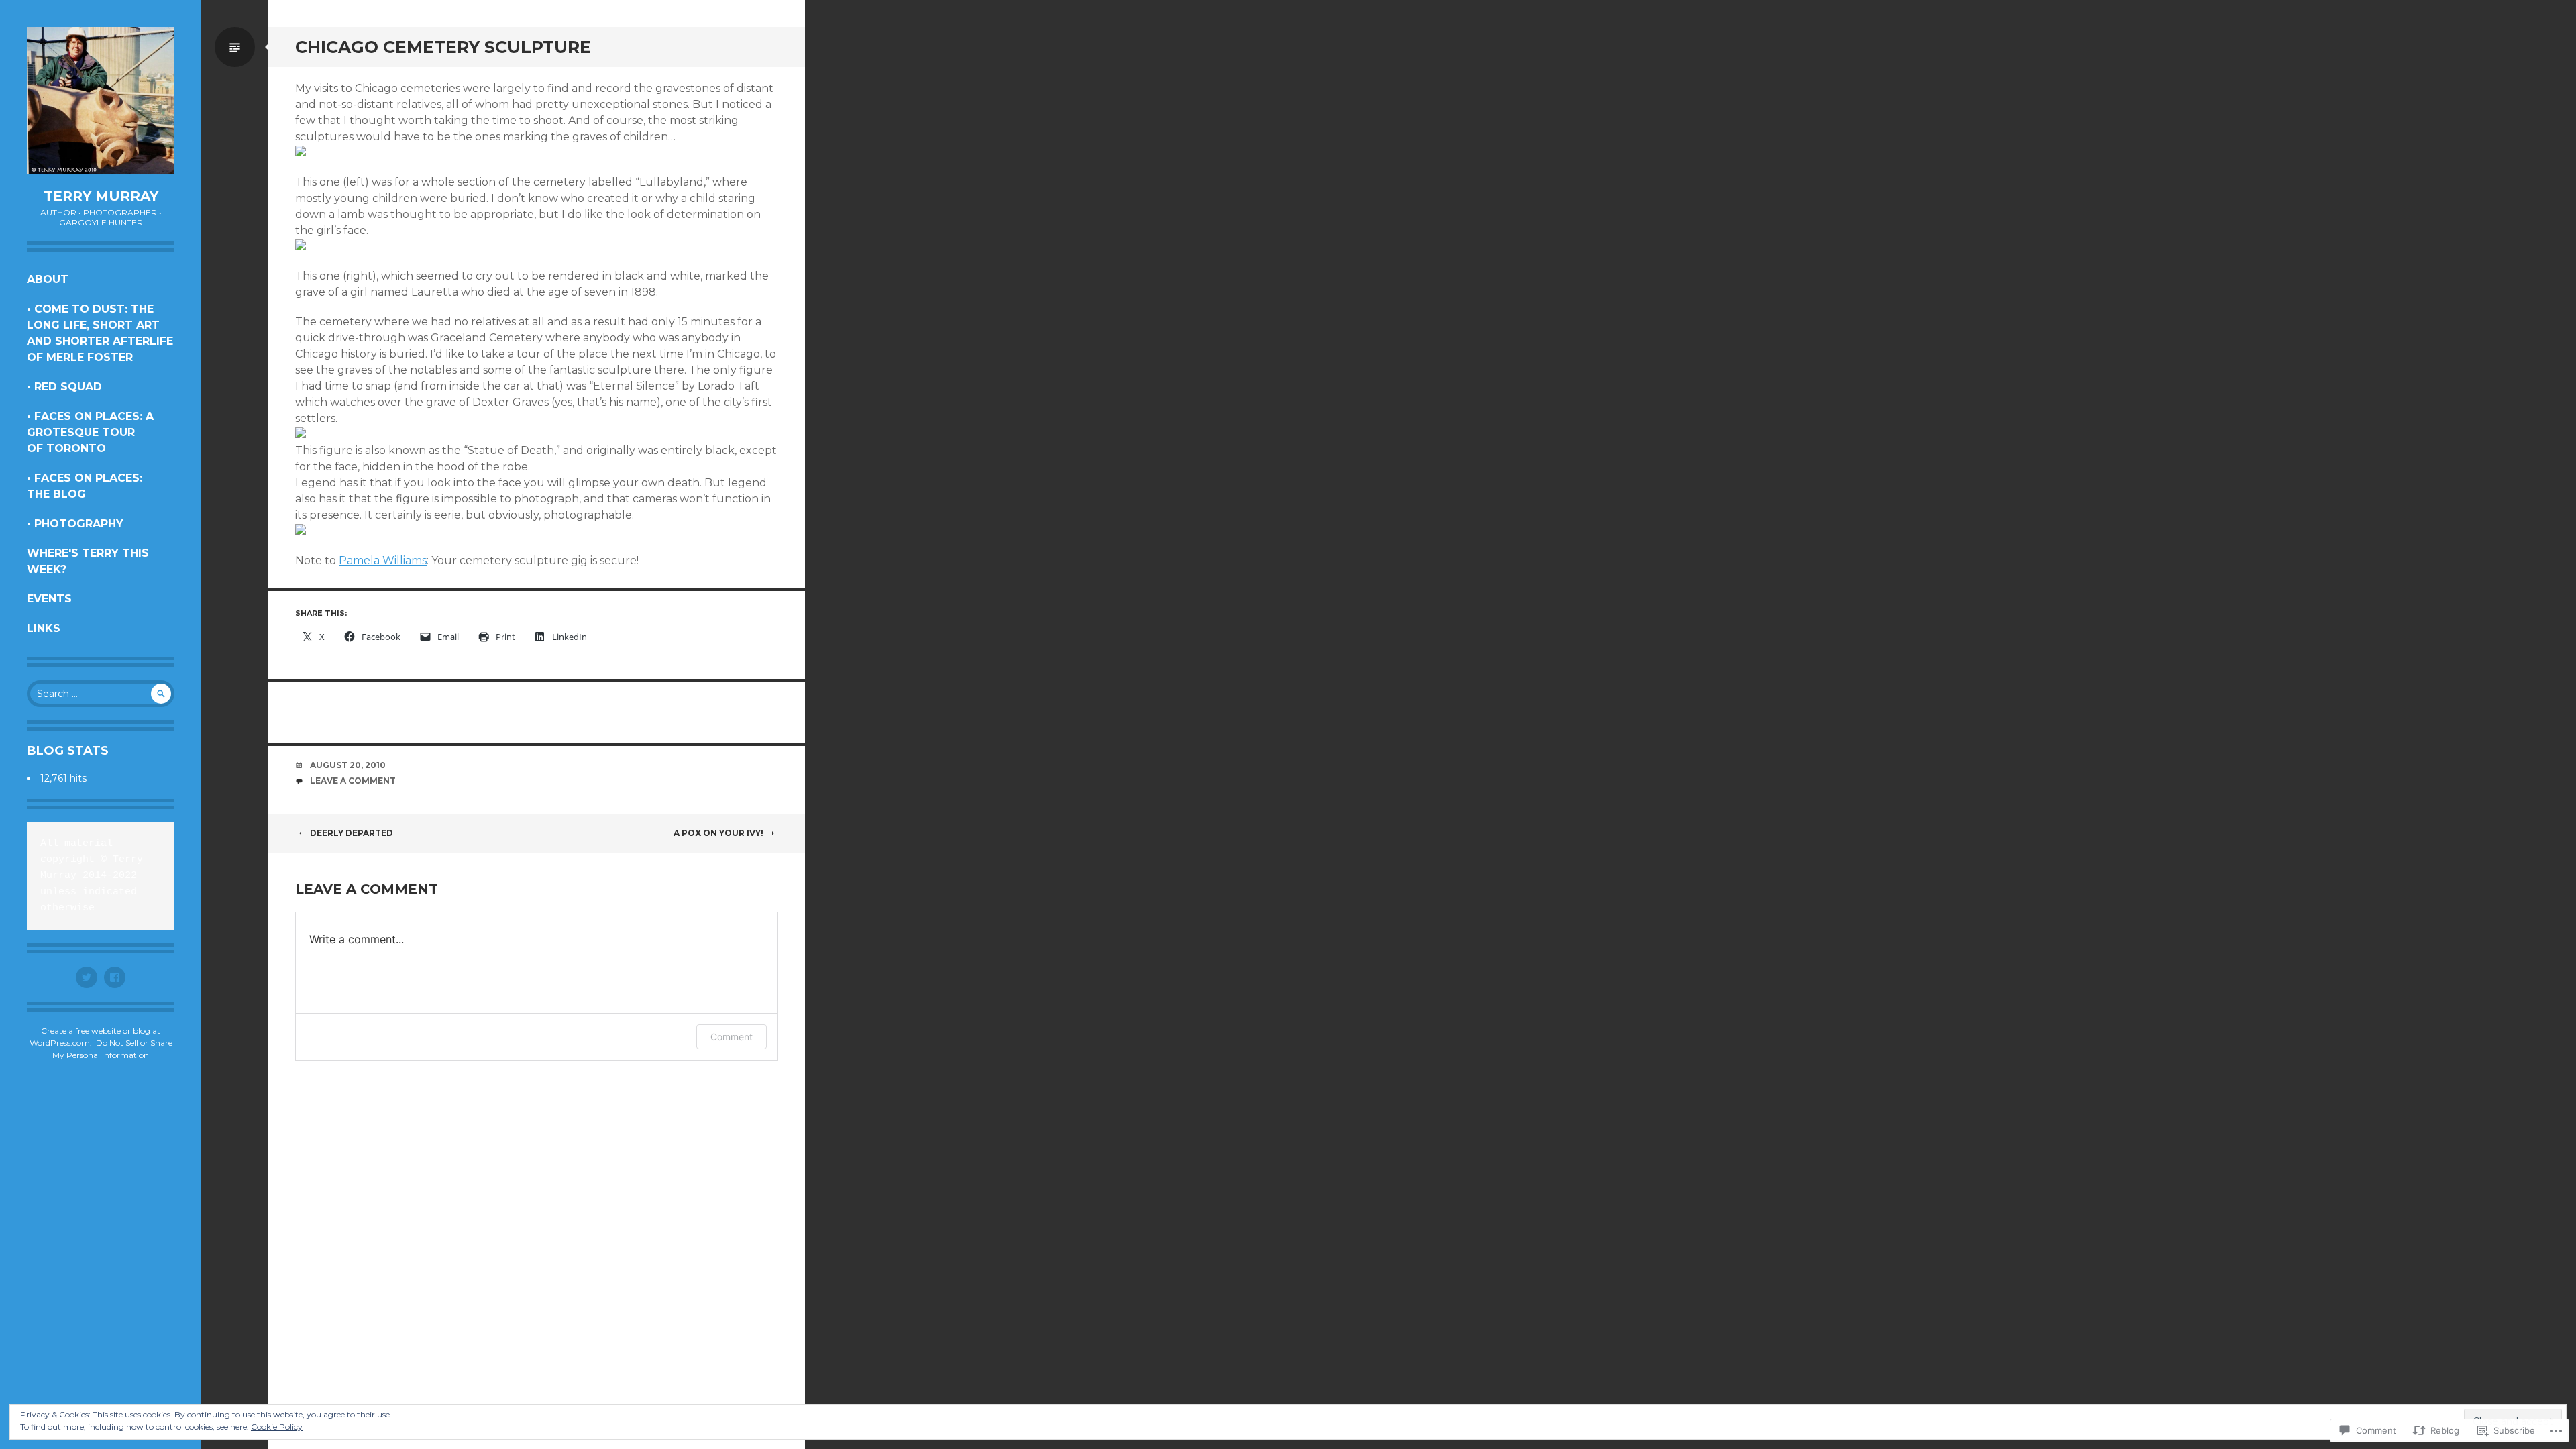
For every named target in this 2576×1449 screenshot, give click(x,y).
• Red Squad (64, 387)
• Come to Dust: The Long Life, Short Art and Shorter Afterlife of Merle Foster (100, 333)
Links (44, 628)
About (48, 279)
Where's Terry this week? (88, 561)
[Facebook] (115, 977)
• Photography (75, 524)
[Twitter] (87, 977)
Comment (732, 1037)
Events (49, 599)
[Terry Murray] (101, 101)
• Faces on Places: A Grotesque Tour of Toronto (90, 432)
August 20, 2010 (348, 765)
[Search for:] (101, 694)
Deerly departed (352, 833)
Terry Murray (101, 196)
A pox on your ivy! (718, 833)
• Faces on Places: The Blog (85, 486)
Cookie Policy (277, 1427)
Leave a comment (353, 781)
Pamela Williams (383, 560)
